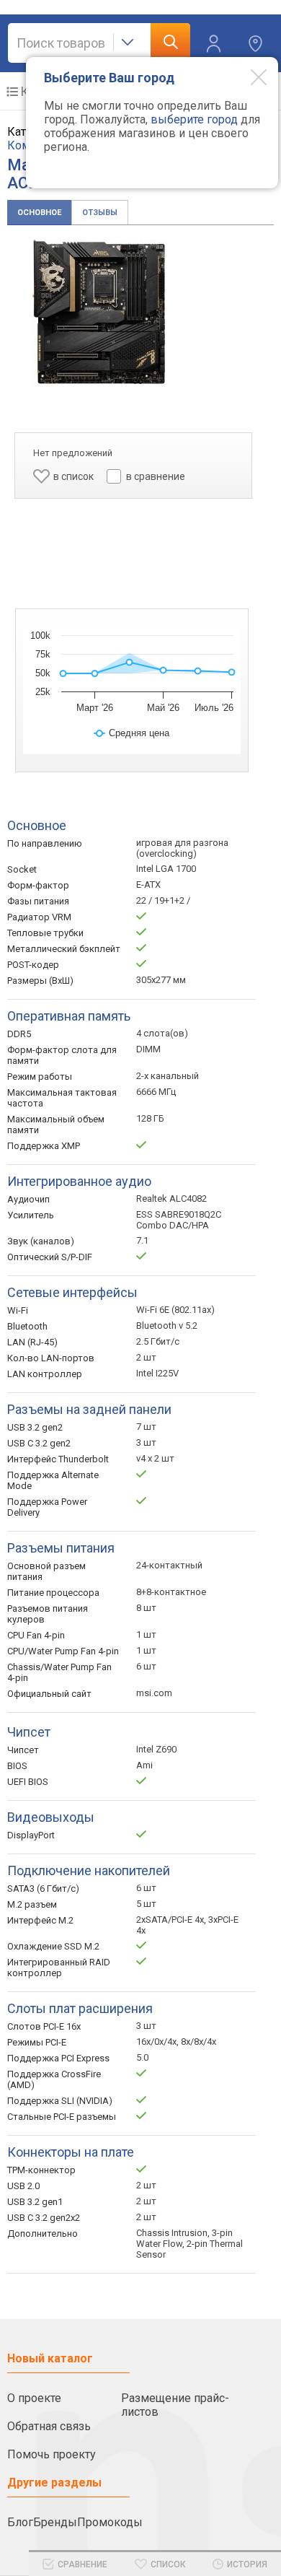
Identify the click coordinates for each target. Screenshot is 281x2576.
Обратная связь (49, 2426)
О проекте (34, 2398)
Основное (39, 213)
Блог (20, 2522)
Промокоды (110, 2522)
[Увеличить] (99, 312)
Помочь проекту (52, 2454)
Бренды (55, 2522)
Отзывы (100, 213)
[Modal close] (248, 77)
